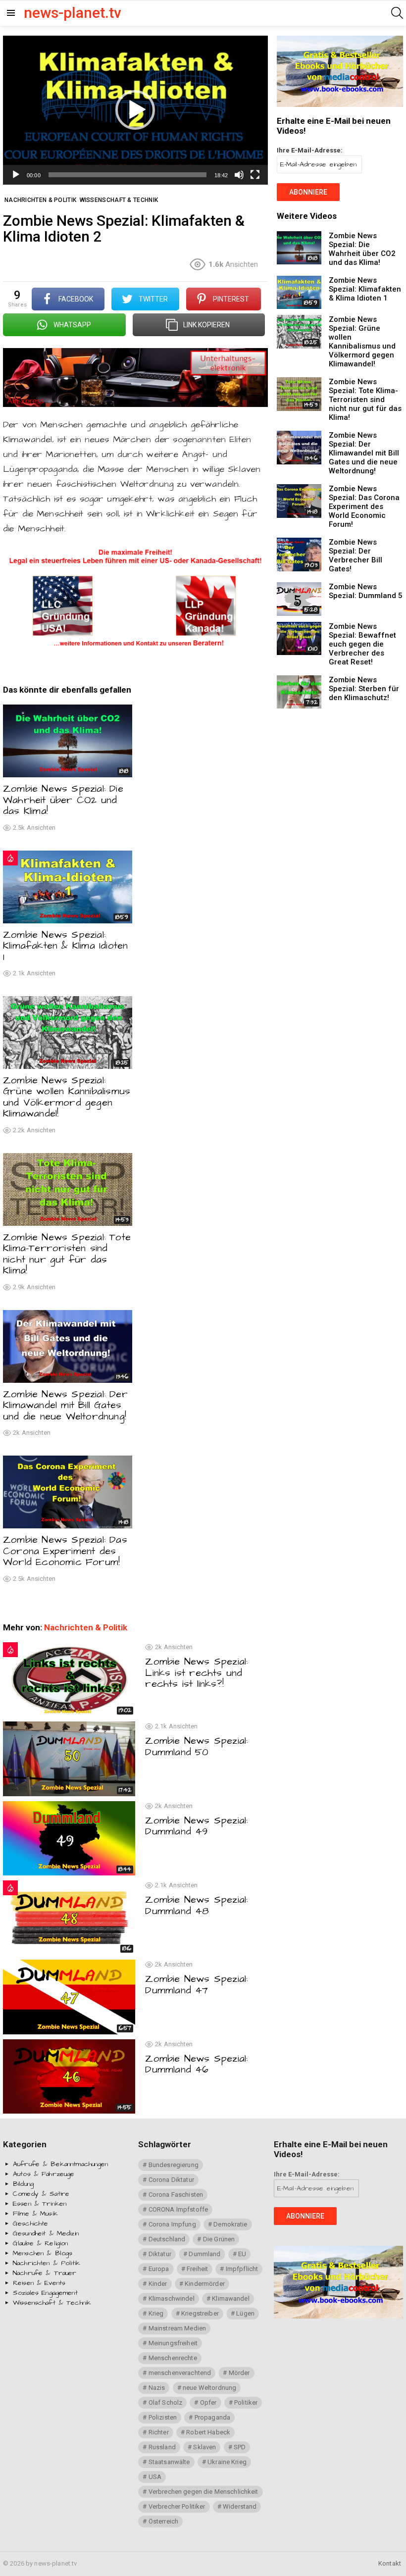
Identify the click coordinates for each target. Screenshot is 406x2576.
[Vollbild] (255, 175)
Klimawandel (231, 2298)
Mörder (239, 2373)
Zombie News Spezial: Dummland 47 (196, 1985)
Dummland (204, 2254)
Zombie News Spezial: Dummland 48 (196, 1905)
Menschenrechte (173, 2358)
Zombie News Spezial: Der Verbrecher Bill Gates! (355, 556)
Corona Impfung (172, 2224)
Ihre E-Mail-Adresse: (310, 150)
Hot (10, 858)
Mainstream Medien (177, 2328)
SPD (240, 2447)
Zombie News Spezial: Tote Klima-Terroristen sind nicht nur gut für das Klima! (67, 1254)
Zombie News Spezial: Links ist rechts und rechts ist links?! (196, 1673)
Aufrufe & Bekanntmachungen (61, 2164)
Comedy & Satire (41, 2194)
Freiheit (197, 2269)
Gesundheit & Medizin (46, 2233)
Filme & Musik (35, 2214)
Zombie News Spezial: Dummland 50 (196, 1746)
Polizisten (163, 2417)
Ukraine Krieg (227, 2462)
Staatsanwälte (169, 2462)
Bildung (23, 2184)
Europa (159, 2269)
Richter (159, 2432)
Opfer (208, 2402)
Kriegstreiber (200, 2313)
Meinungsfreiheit (173, 2343)
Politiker (246, 2402)
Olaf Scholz (166, 2402)
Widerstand (240, 2506)
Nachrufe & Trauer (45, 2273)
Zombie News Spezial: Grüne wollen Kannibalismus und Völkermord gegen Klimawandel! (67, 1097)
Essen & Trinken (40, 2204)
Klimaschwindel (172, 2298)
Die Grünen (219, 2239)
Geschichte (30, 2223)
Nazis (157, 2388)
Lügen (245, 2313)
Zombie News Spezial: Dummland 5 (366, 591)
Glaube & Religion (40, 2243)
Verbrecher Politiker (177, 2506)
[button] (135, 110)
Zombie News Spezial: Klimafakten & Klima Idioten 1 (65, 946)
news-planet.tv (73, 13)
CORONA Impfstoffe (178, 2209)
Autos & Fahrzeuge (44, 2174)
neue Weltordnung (209, 2388)
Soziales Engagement (45, 2293)
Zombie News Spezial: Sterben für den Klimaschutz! (364, 689)
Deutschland (167, 2239)
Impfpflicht (242, 2269)
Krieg (156, 2313)
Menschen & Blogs (43, 2253)
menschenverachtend (180, 2373)
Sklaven (204, 2447)
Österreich (163, 2521)
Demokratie (230, 2224)
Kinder (158, 2284)
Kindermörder (205, 2284)
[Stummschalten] (239, 175)
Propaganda (212, 2417)
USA (155, 2477)
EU (242, 2254)
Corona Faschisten (176, 2195)
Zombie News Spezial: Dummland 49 (196, 1826)
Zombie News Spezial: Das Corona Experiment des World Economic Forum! (65, 1551)
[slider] (127, 175)
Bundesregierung (174, 2165)
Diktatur (160, 2254)
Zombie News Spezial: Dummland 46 (196, 2064)
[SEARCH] (397, 13)
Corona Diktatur (171, 2180)
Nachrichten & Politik (86, 1627)
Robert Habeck (208, 2432)
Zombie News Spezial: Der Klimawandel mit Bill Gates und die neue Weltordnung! (65, 1405)
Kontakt (390, 2563)
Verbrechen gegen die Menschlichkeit (203, 2492)
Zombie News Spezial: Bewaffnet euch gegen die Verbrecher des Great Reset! (362, 644)
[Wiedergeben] (16, 175)
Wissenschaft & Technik (52, 2303)
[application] (135, 110)
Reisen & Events (39, 2283)
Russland (162, 2447)
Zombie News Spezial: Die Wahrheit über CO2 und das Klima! (63, 800)
